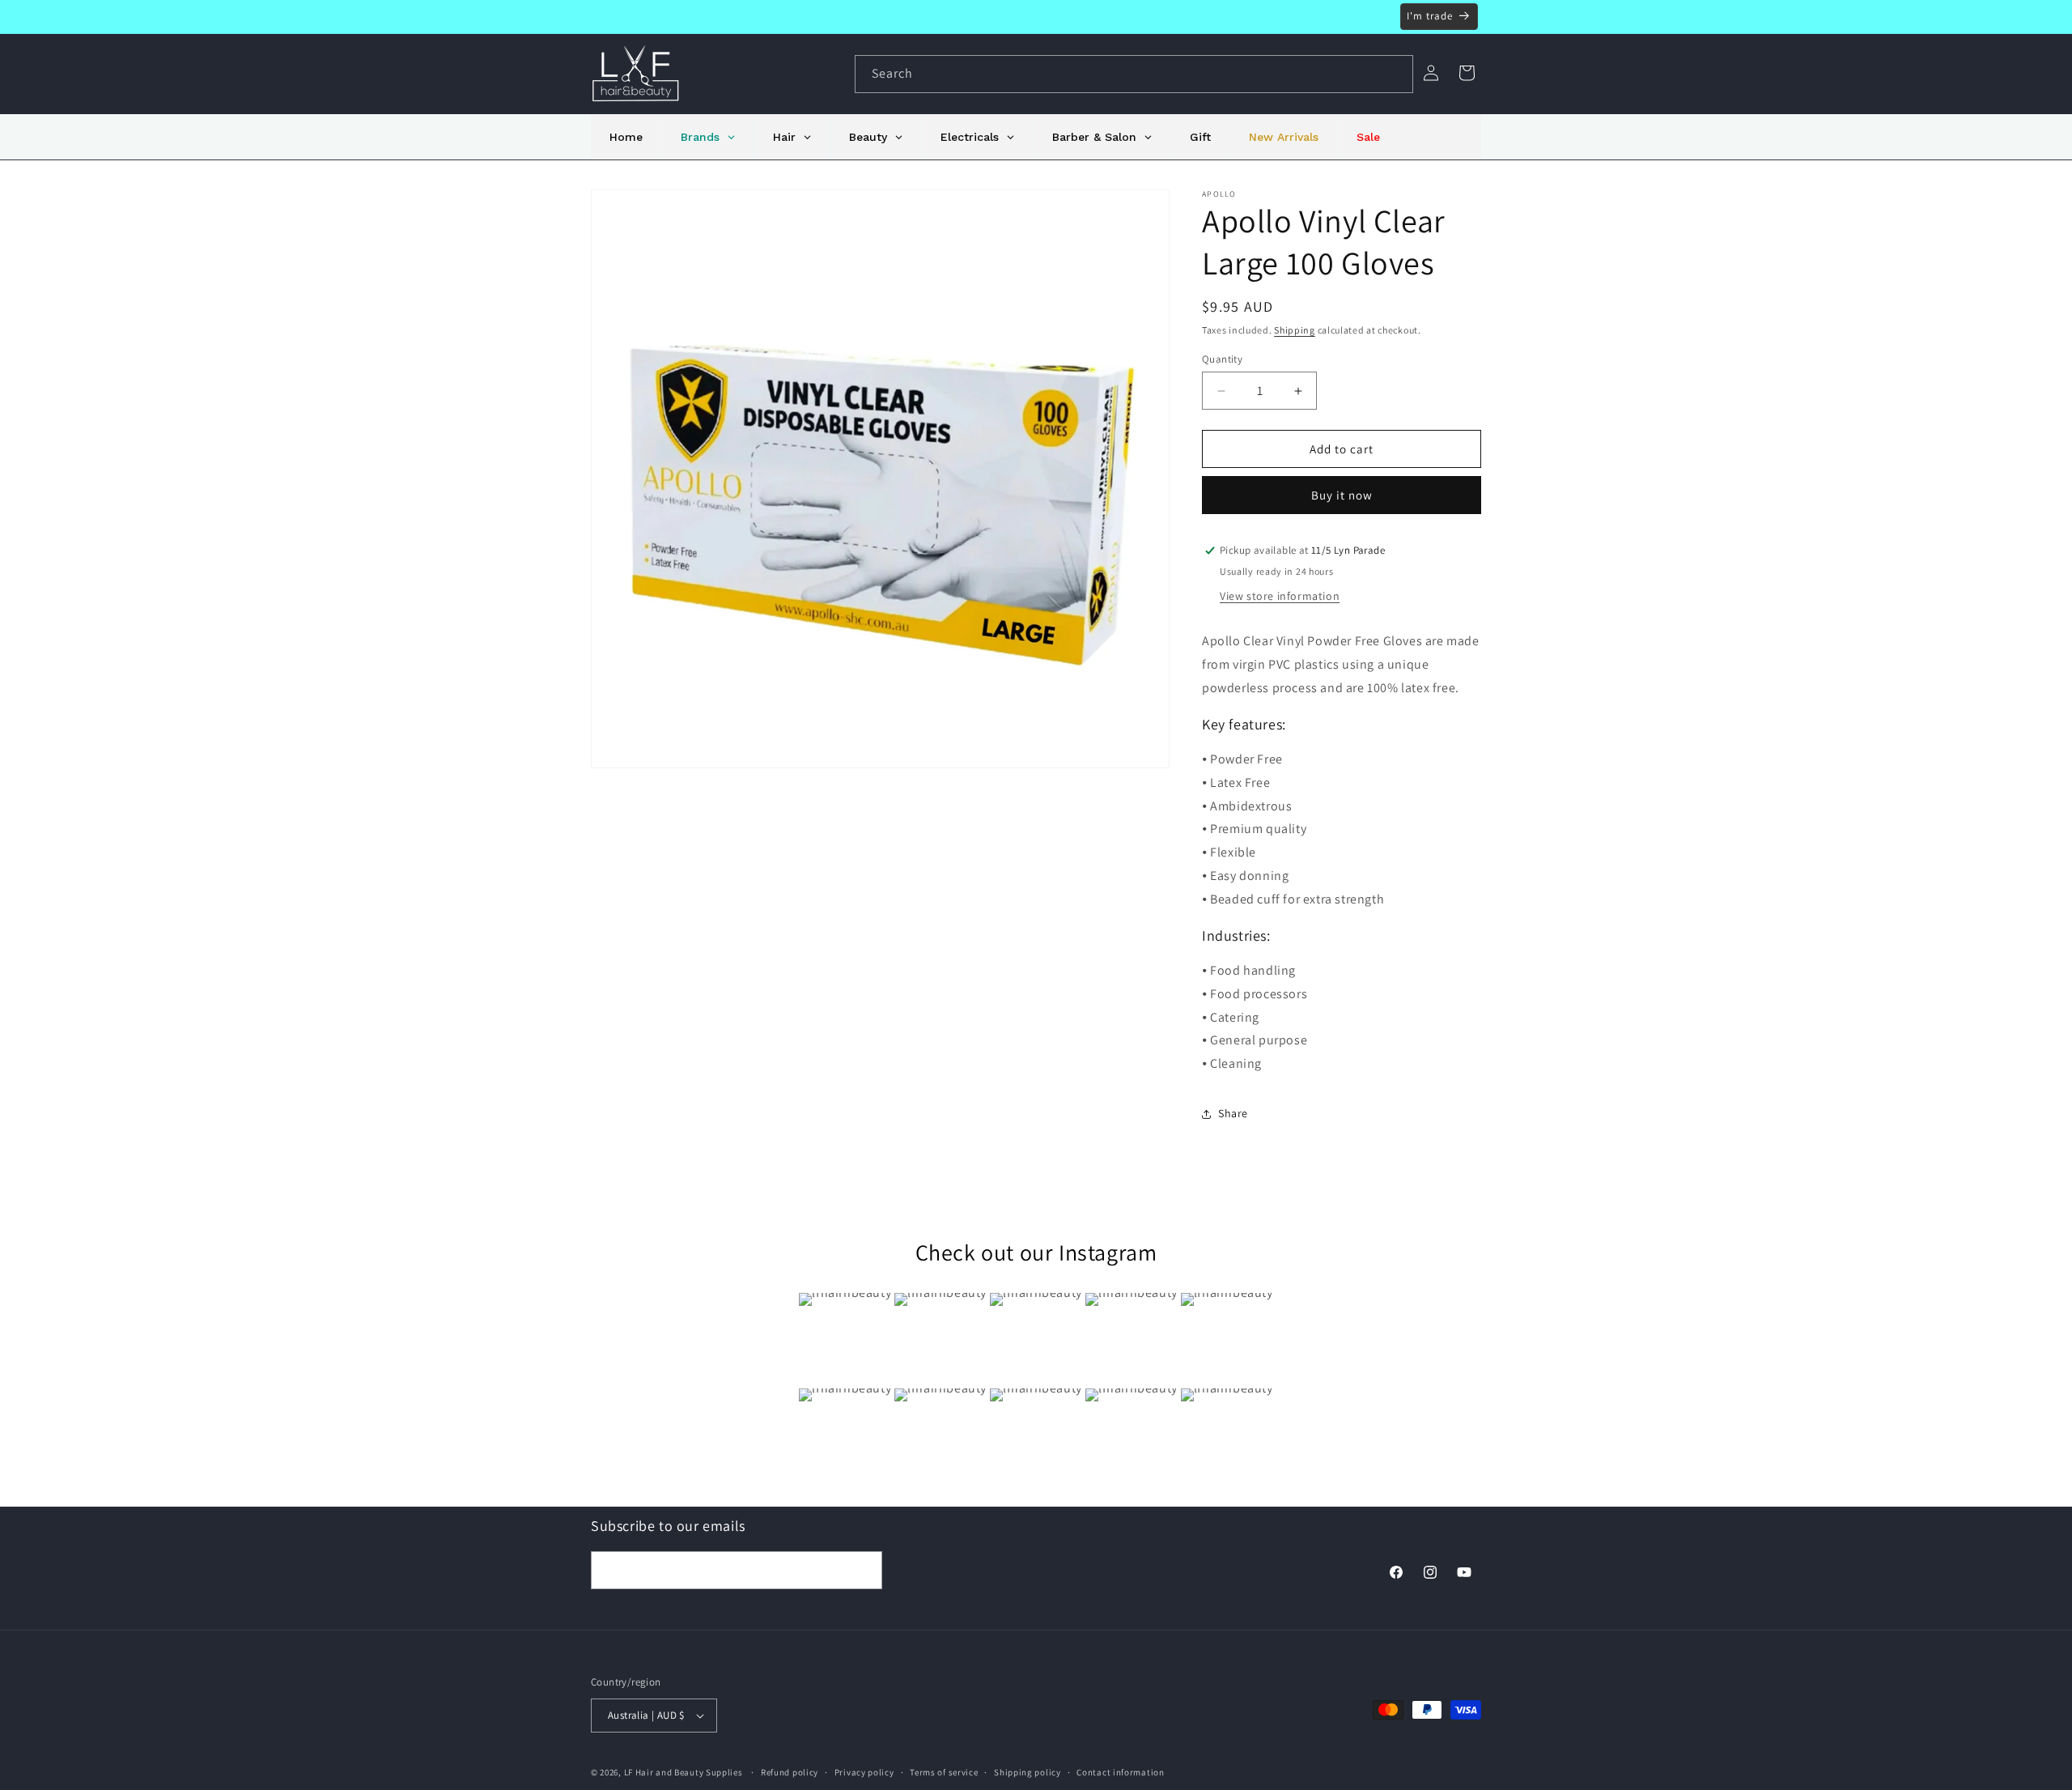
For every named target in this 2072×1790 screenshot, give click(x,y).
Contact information (1120, 1772)
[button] (1467, 73)
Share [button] (1233, 1113)
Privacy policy (864, 1772)
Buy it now (1342, 495)
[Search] (1395, 74)
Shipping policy (1028, 1772)
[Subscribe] (864, 1570)
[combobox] (1134, 74)
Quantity (1222, 359)
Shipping (1295, 330)
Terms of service (944, 1772)
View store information (1280, 596)
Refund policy (790, 1772)
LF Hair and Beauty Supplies (684, 1772)
